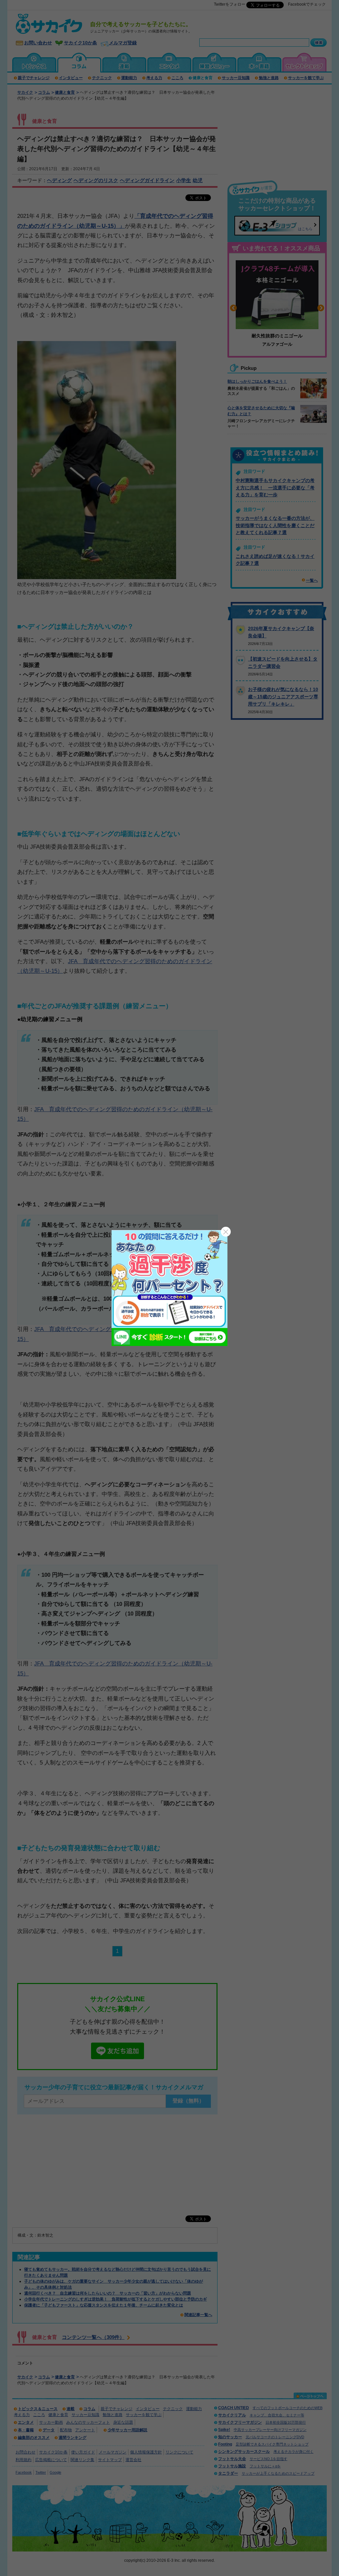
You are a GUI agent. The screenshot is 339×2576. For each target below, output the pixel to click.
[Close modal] (226, 1232)
